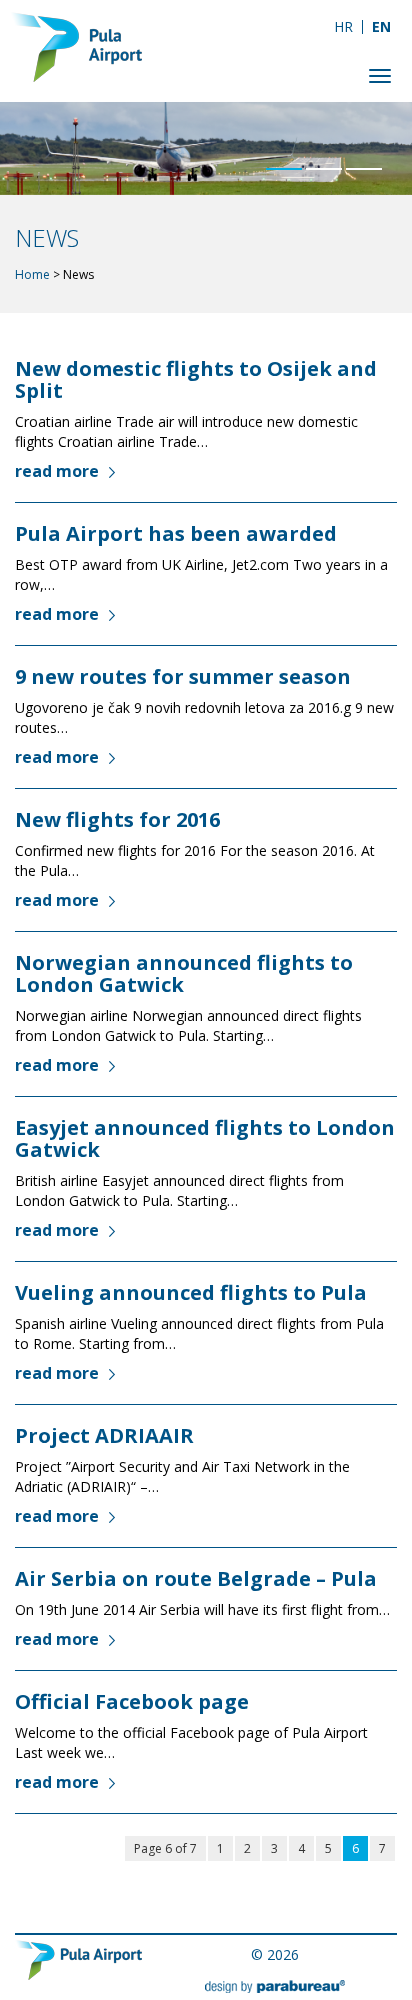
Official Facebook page (132, 1701)
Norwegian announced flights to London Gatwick (184, 973)
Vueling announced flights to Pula (191, 1292)
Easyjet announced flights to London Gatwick (205, 1138)
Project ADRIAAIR (104, 1435)
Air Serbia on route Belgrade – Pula (196, 1578)
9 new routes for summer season (183, 676)
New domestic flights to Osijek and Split (196, 379)
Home (32, 274)
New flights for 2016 (117, 819)
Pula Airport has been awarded (176, 533)
